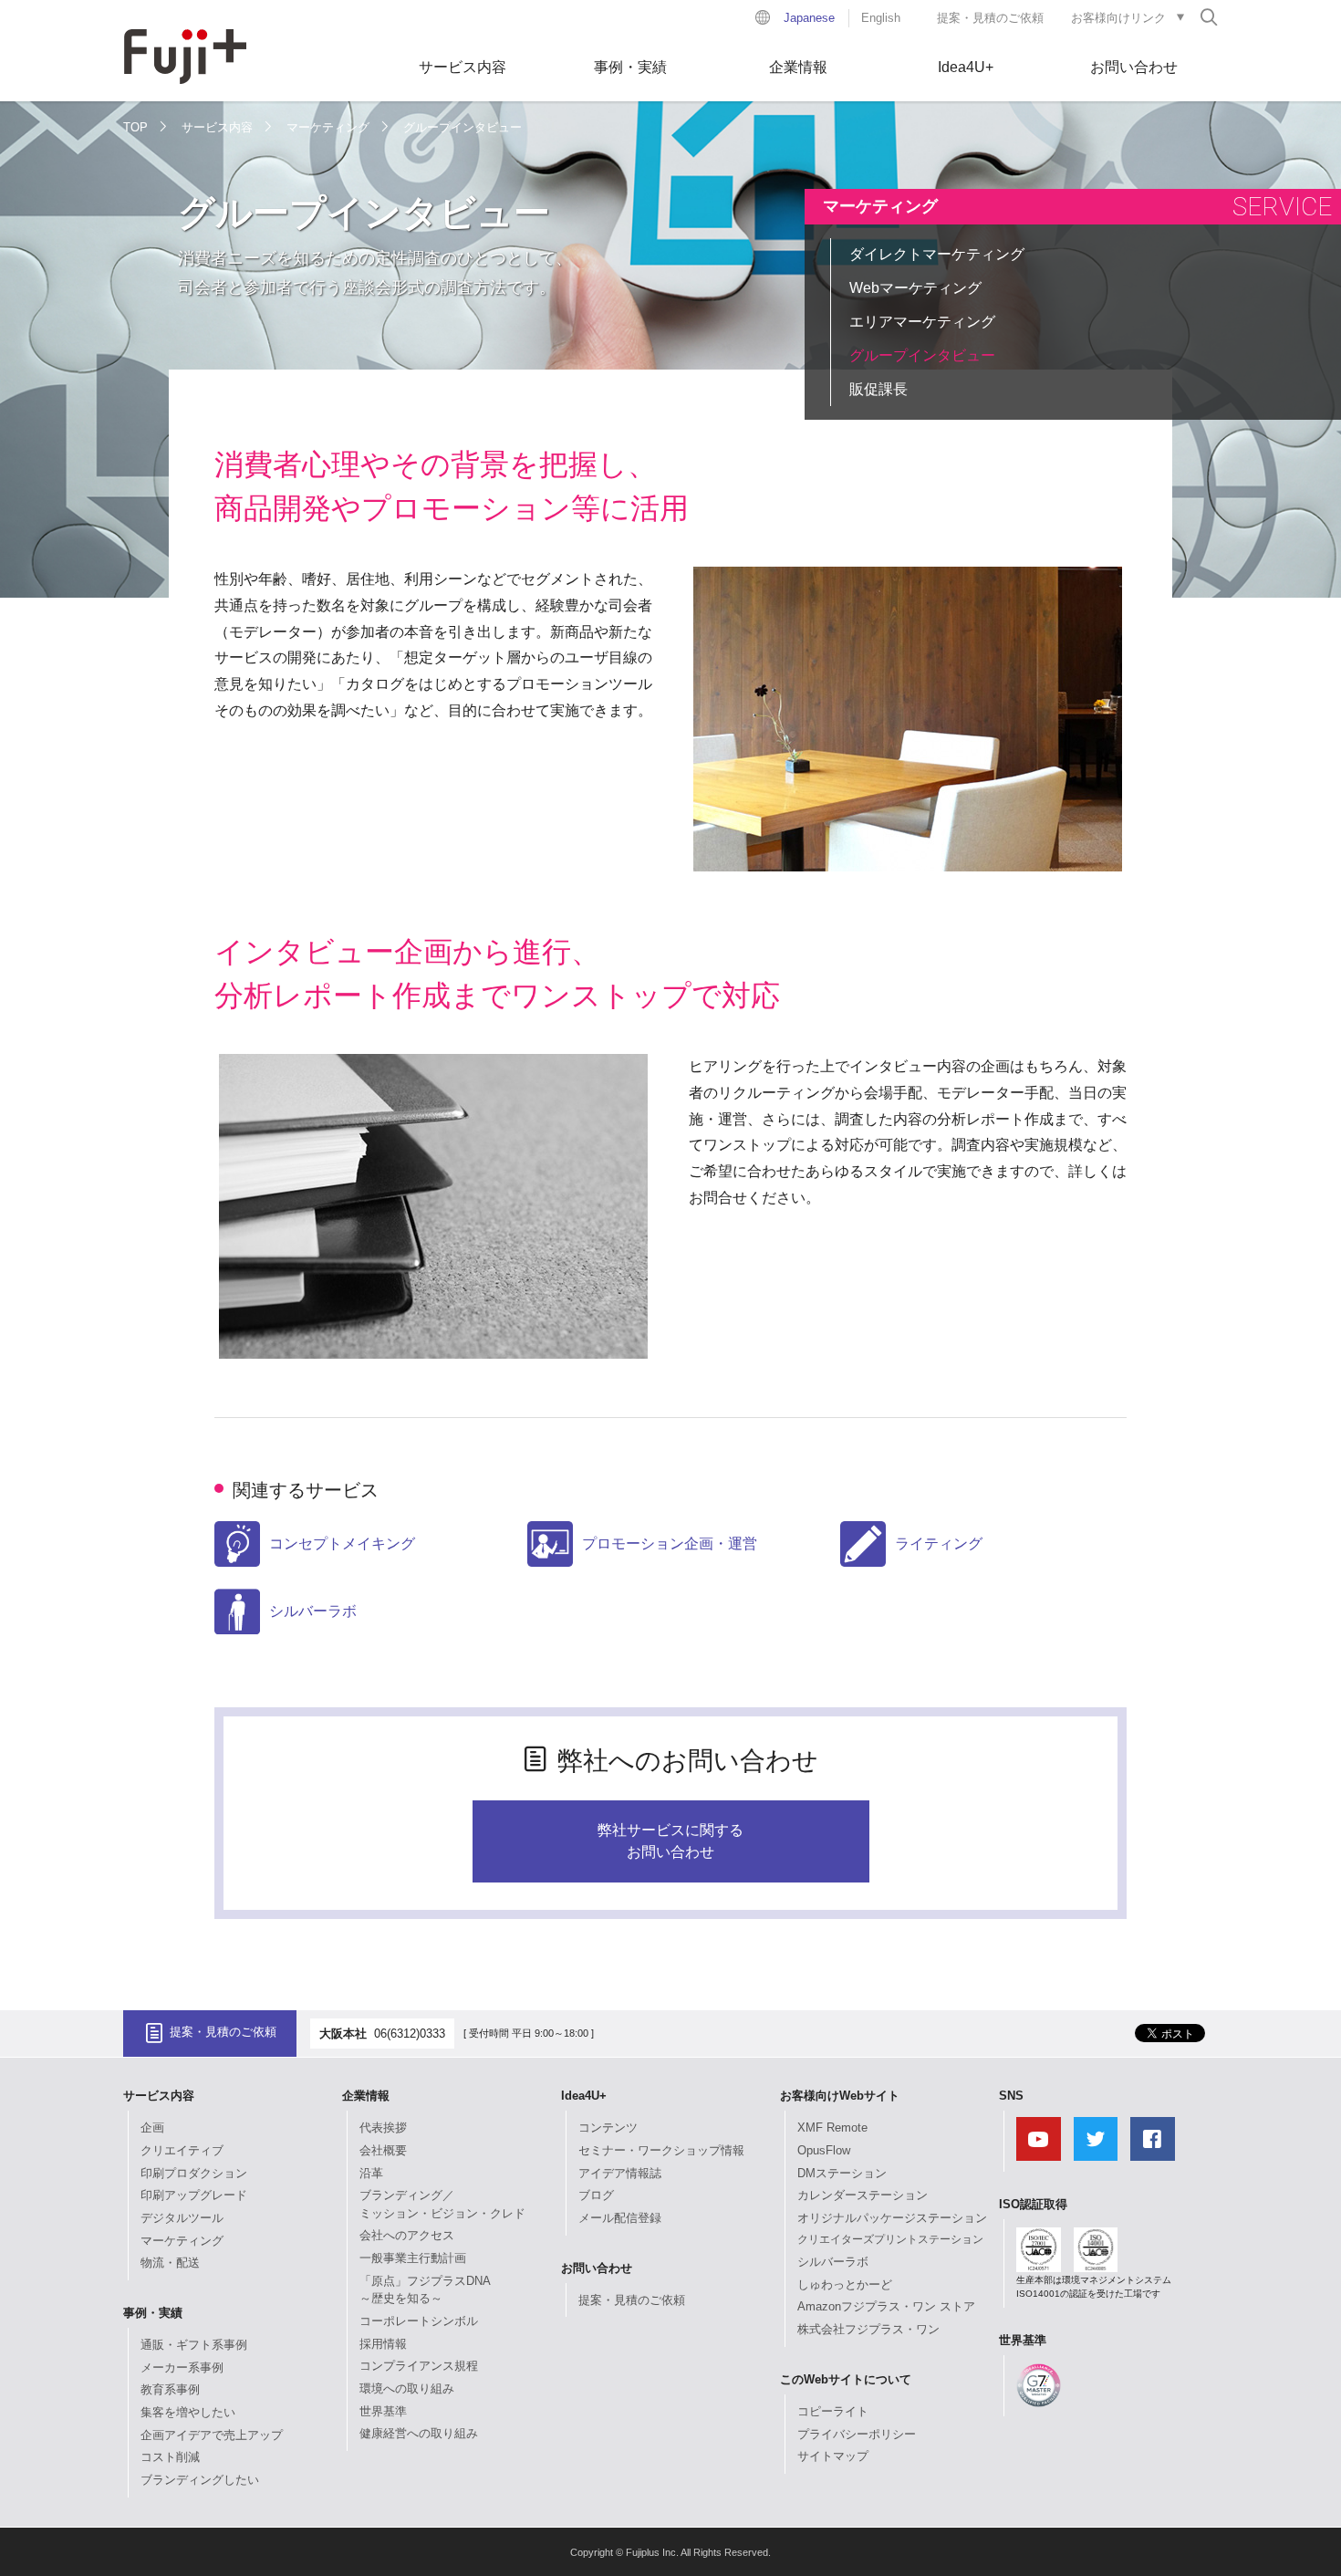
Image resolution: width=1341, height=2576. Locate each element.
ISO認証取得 (1033, 2204)
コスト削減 (170, 2457)
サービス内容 (463, 67)
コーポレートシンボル (419, 2321)
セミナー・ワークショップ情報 (661, 2150)
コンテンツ (608, 2128)
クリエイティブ (182, 2150)
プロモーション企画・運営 (670, 1544)
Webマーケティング (915, 288)
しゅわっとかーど (845, 2284)
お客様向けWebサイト (840, 2096)
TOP (135, 127)
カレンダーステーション (863, 2195)
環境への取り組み (407, 2388)
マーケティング (328, 127)
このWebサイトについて (846, 2379)
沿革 (371, 2173)
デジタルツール (182, 2218)
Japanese (809, 18)
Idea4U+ (966, 67)
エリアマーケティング (922, 322)
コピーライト (833, 2411)
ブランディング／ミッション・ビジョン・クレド (442, 2204)
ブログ (596, 2195)
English (881, 18)
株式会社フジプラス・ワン (868, 2329)
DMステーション (842, 2173)
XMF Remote (832, 2128)
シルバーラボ (313, 1611)
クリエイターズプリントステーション (890, 2239)
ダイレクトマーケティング (937, 254)
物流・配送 (170, 2263)
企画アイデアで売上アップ (212, 2435)
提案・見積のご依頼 (990, 18)
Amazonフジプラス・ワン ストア (886, 2306)
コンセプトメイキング (342, 1544)
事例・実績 (630, 67)
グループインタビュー (922, 355)
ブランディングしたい (200, 2480)
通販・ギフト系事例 (194, 2345)
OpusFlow (824, 2150)
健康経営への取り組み (419, 2433)
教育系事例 (170, 2389)
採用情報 (383, 2344)
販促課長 (878, 389)
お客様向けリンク (1118, 18)
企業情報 (798, 67)
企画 (152, 2128)
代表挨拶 (383, 2128)
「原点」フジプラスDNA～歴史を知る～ (425, 2290)
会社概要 (383, 2150)
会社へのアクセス (407, 2235)
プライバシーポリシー (857, 2434)
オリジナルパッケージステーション (892, 2218)
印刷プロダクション (194, 2173)
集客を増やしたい (188, 2412)
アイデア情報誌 (620, 2173)
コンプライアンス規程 (419, 2366)
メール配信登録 (620, 2218)
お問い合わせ (1134, 67)
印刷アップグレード (194, 2195)
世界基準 (383, 2411)
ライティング (939, 1544)
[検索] (1209, 16)
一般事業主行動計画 (413, 2258)
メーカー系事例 (182, 2367)
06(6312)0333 (410, 2034)
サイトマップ (833, 2456)
